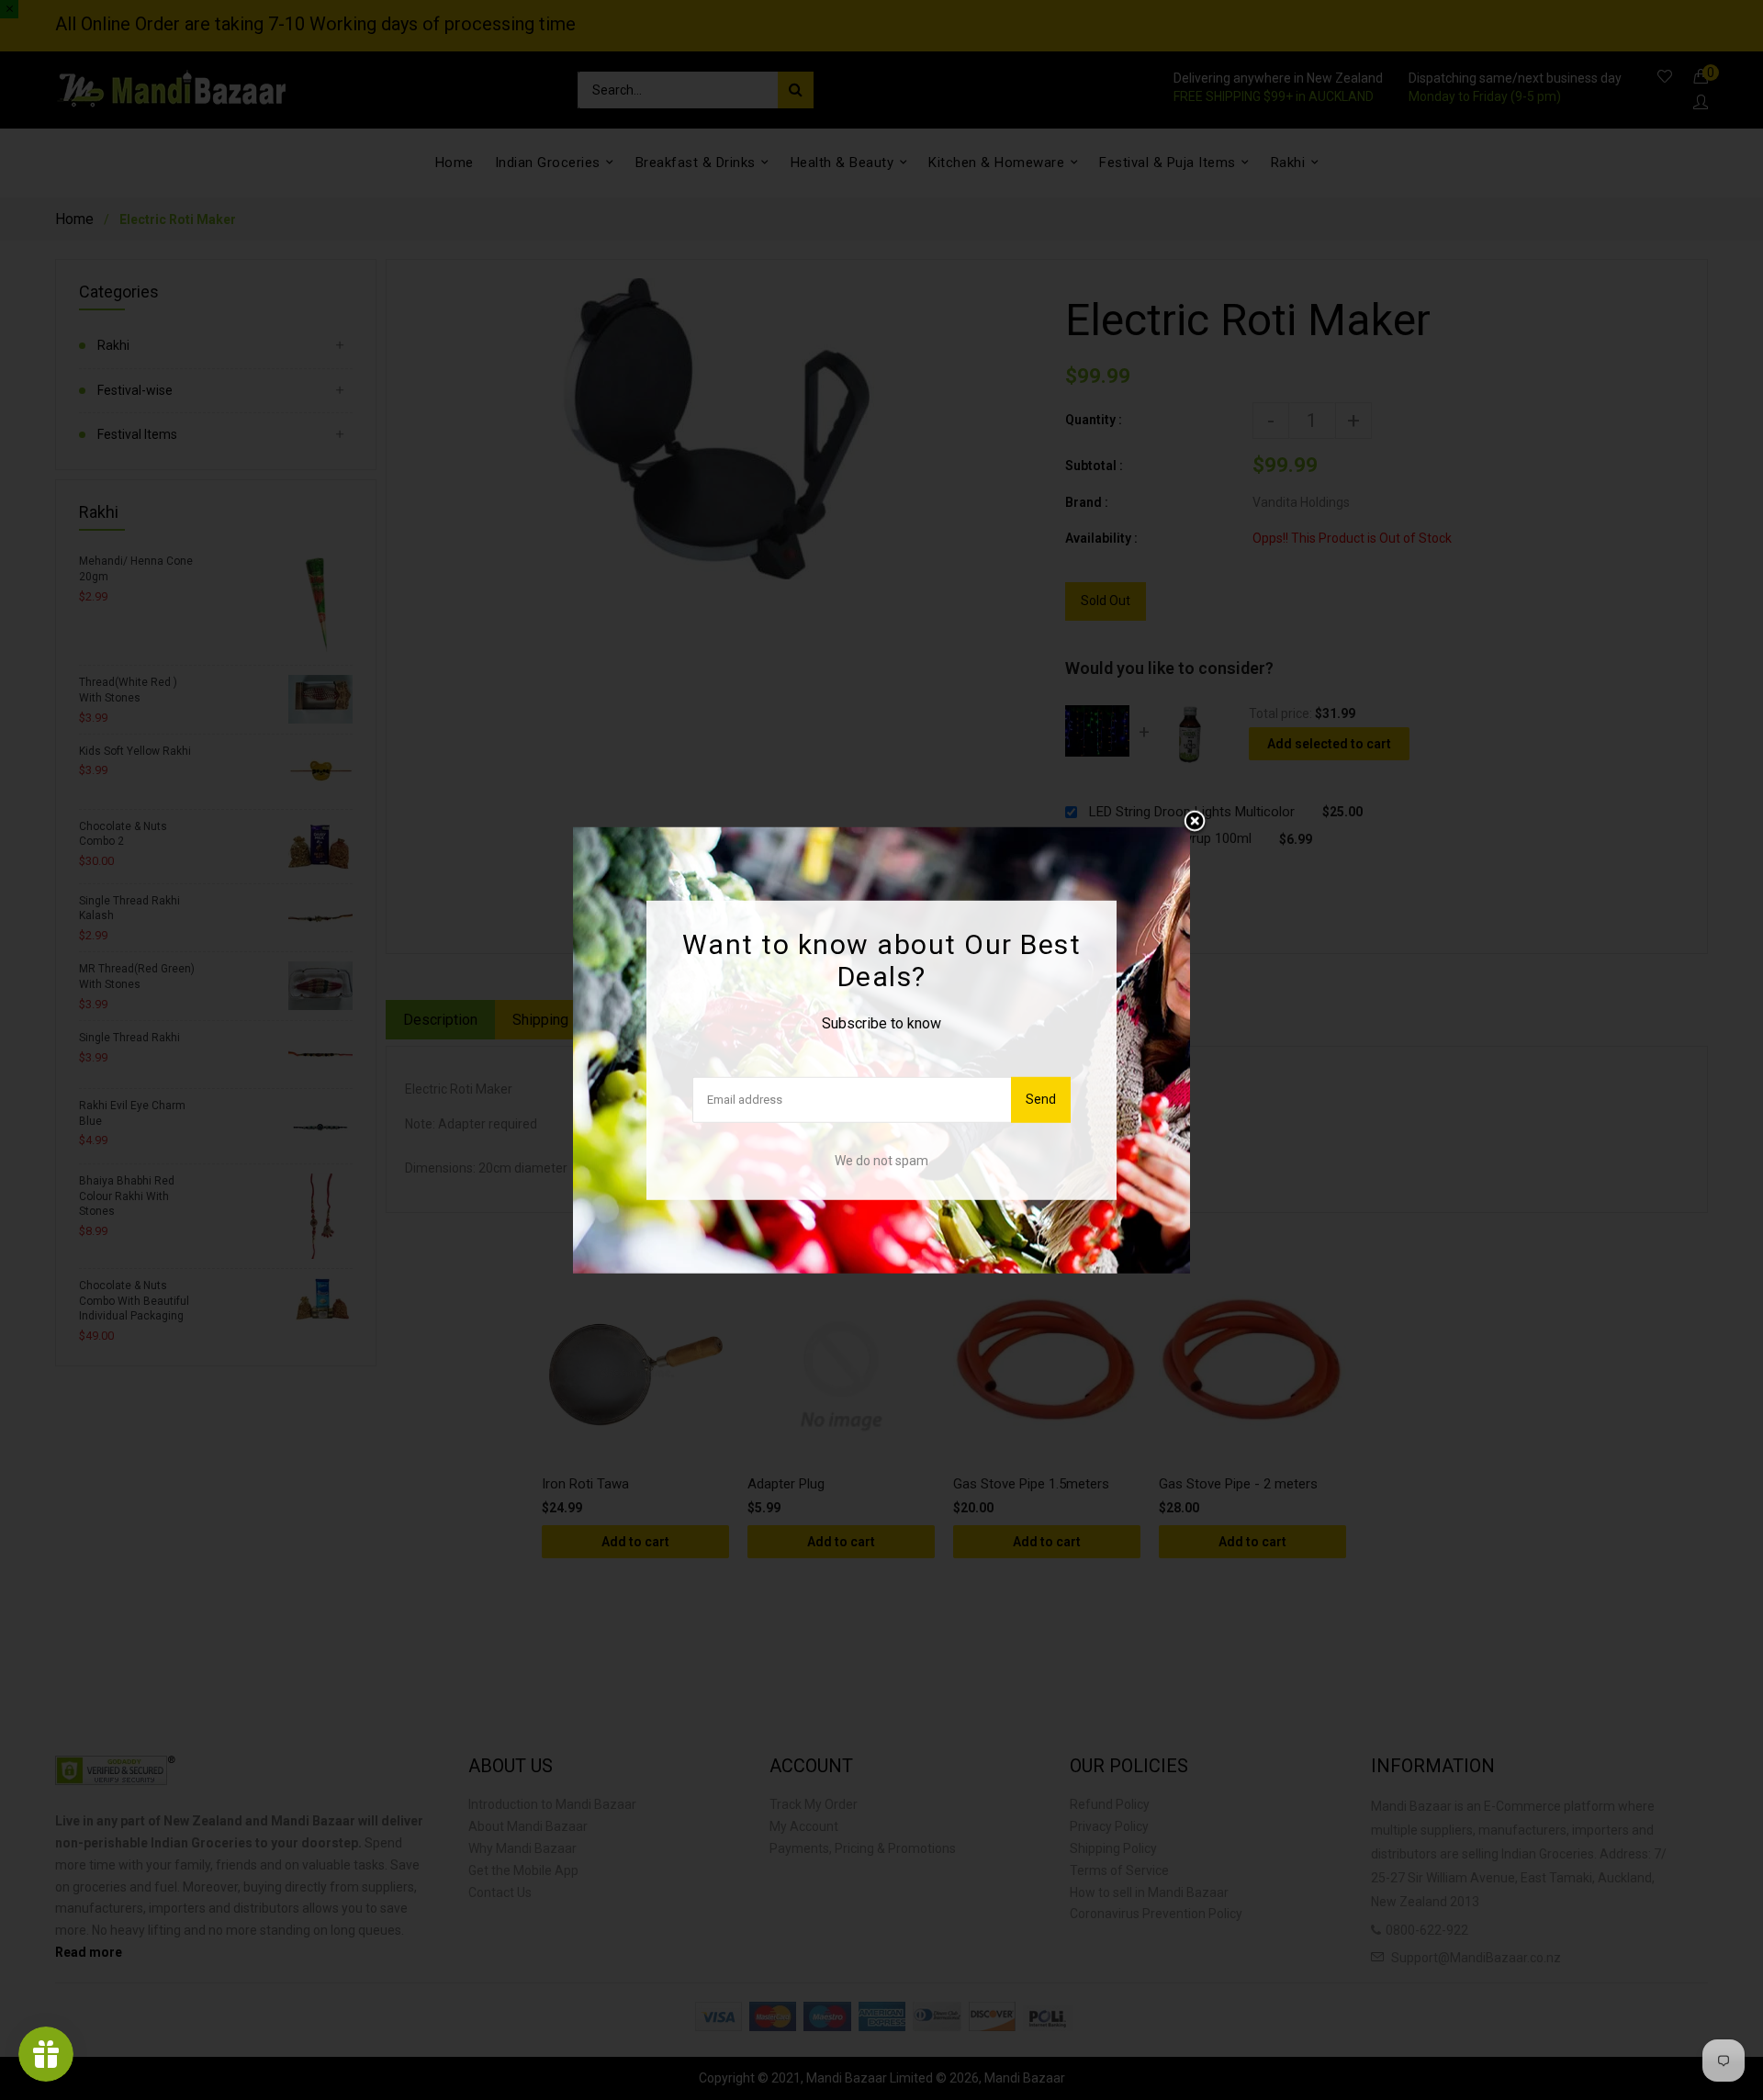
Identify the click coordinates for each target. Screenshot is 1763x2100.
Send (1041, 1099)
